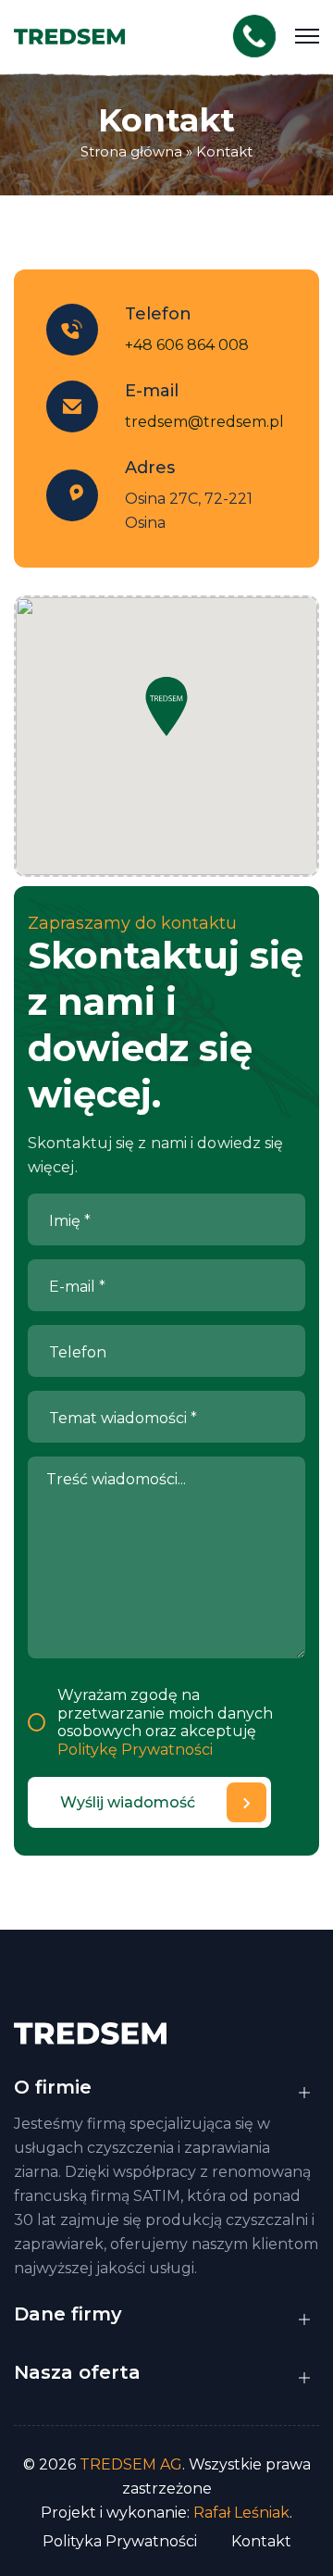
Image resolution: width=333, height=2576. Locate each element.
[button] (166, 707)
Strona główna (131, 151)
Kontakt (224, 151)
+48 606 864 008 (187, 345)
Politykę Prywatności (135, 1750)
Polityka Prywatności (120, 2541)
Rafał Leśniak (241, 2513)
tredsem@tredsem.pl (204, 422)
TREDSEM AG (131, 2464)
